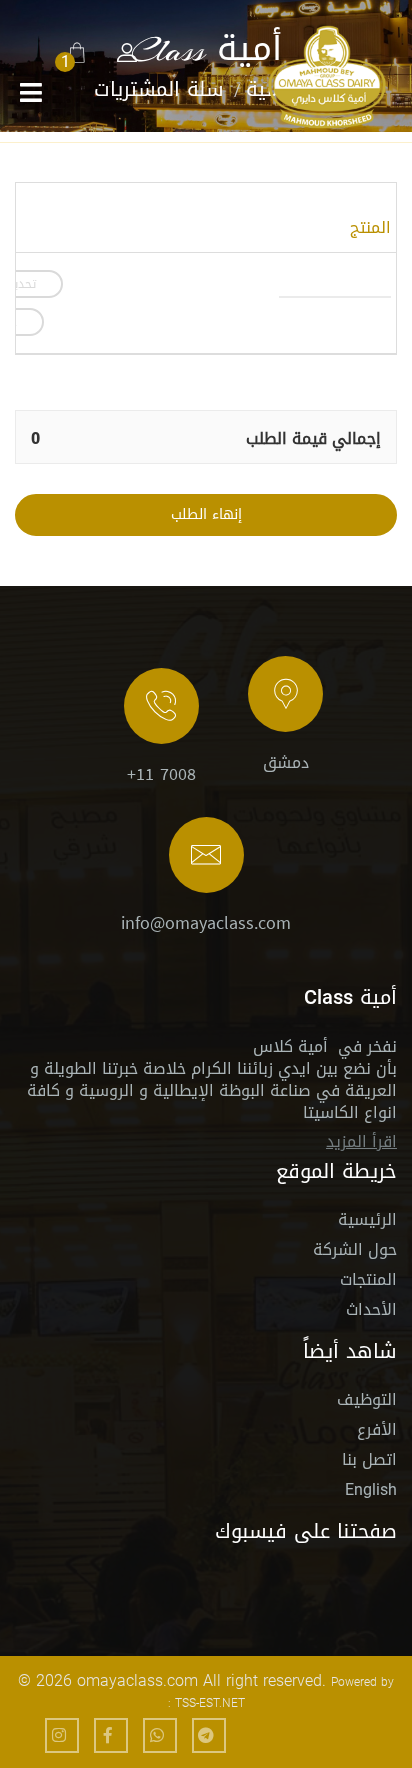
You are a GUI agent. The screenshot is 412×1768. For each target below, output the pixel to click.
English (371, 1489)
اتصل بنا (369, 1462)
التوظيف (367, 1402)
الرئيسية (367, 1222)
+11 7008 (161, 774)
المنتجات (368, 1282)
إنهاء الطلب (206, 514)
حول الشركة (355, 1252)
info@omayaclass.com (206, 923)
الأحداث (371, 1312)
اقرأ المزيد (361, 1141)
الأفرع (377, 1432)
